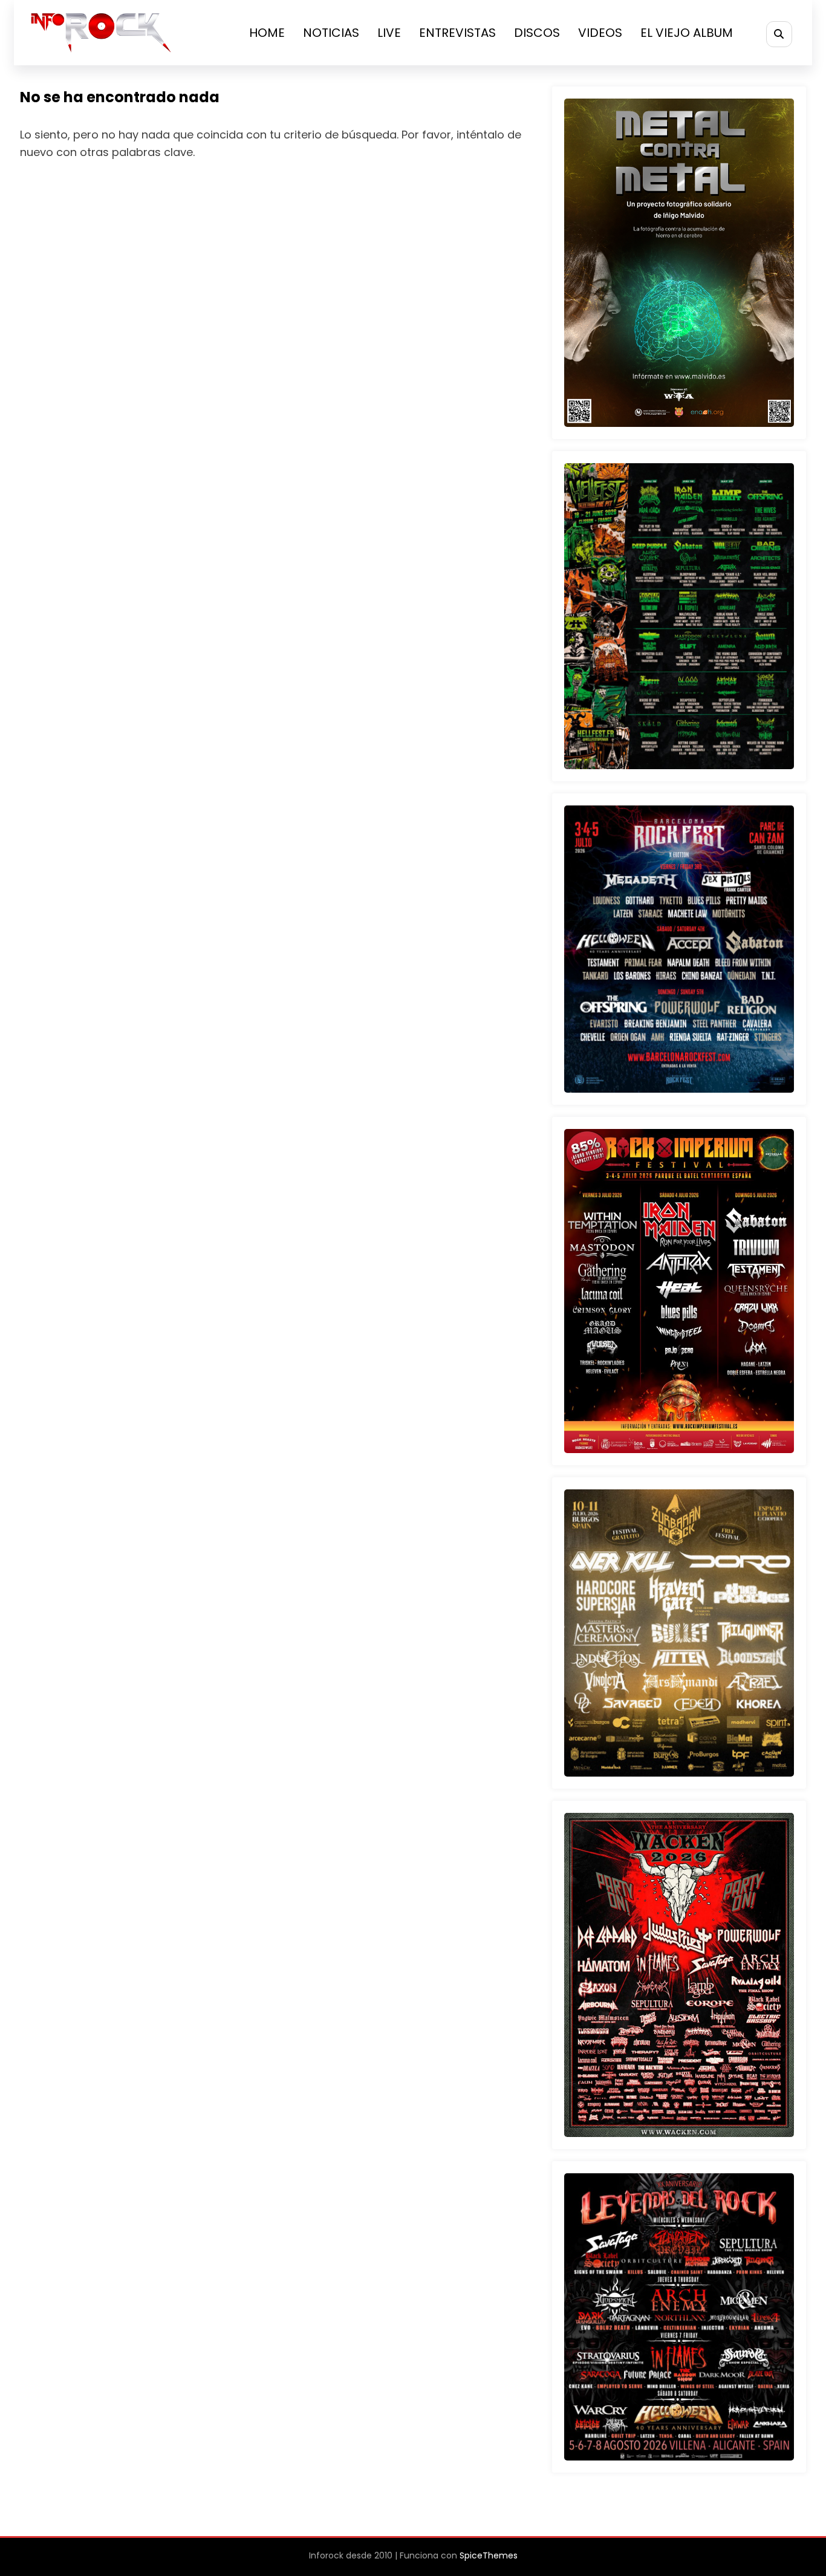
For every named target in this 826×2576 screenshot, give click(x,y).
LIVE (389, 33)
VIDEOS (600, 33)
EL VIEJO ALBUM (687, 33)
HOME (267, 33)
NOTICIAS (331, 33)
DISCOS (537, 33)
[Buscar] (779, 34)
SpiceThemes (489, 2555)
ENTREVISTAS (457, 33)
